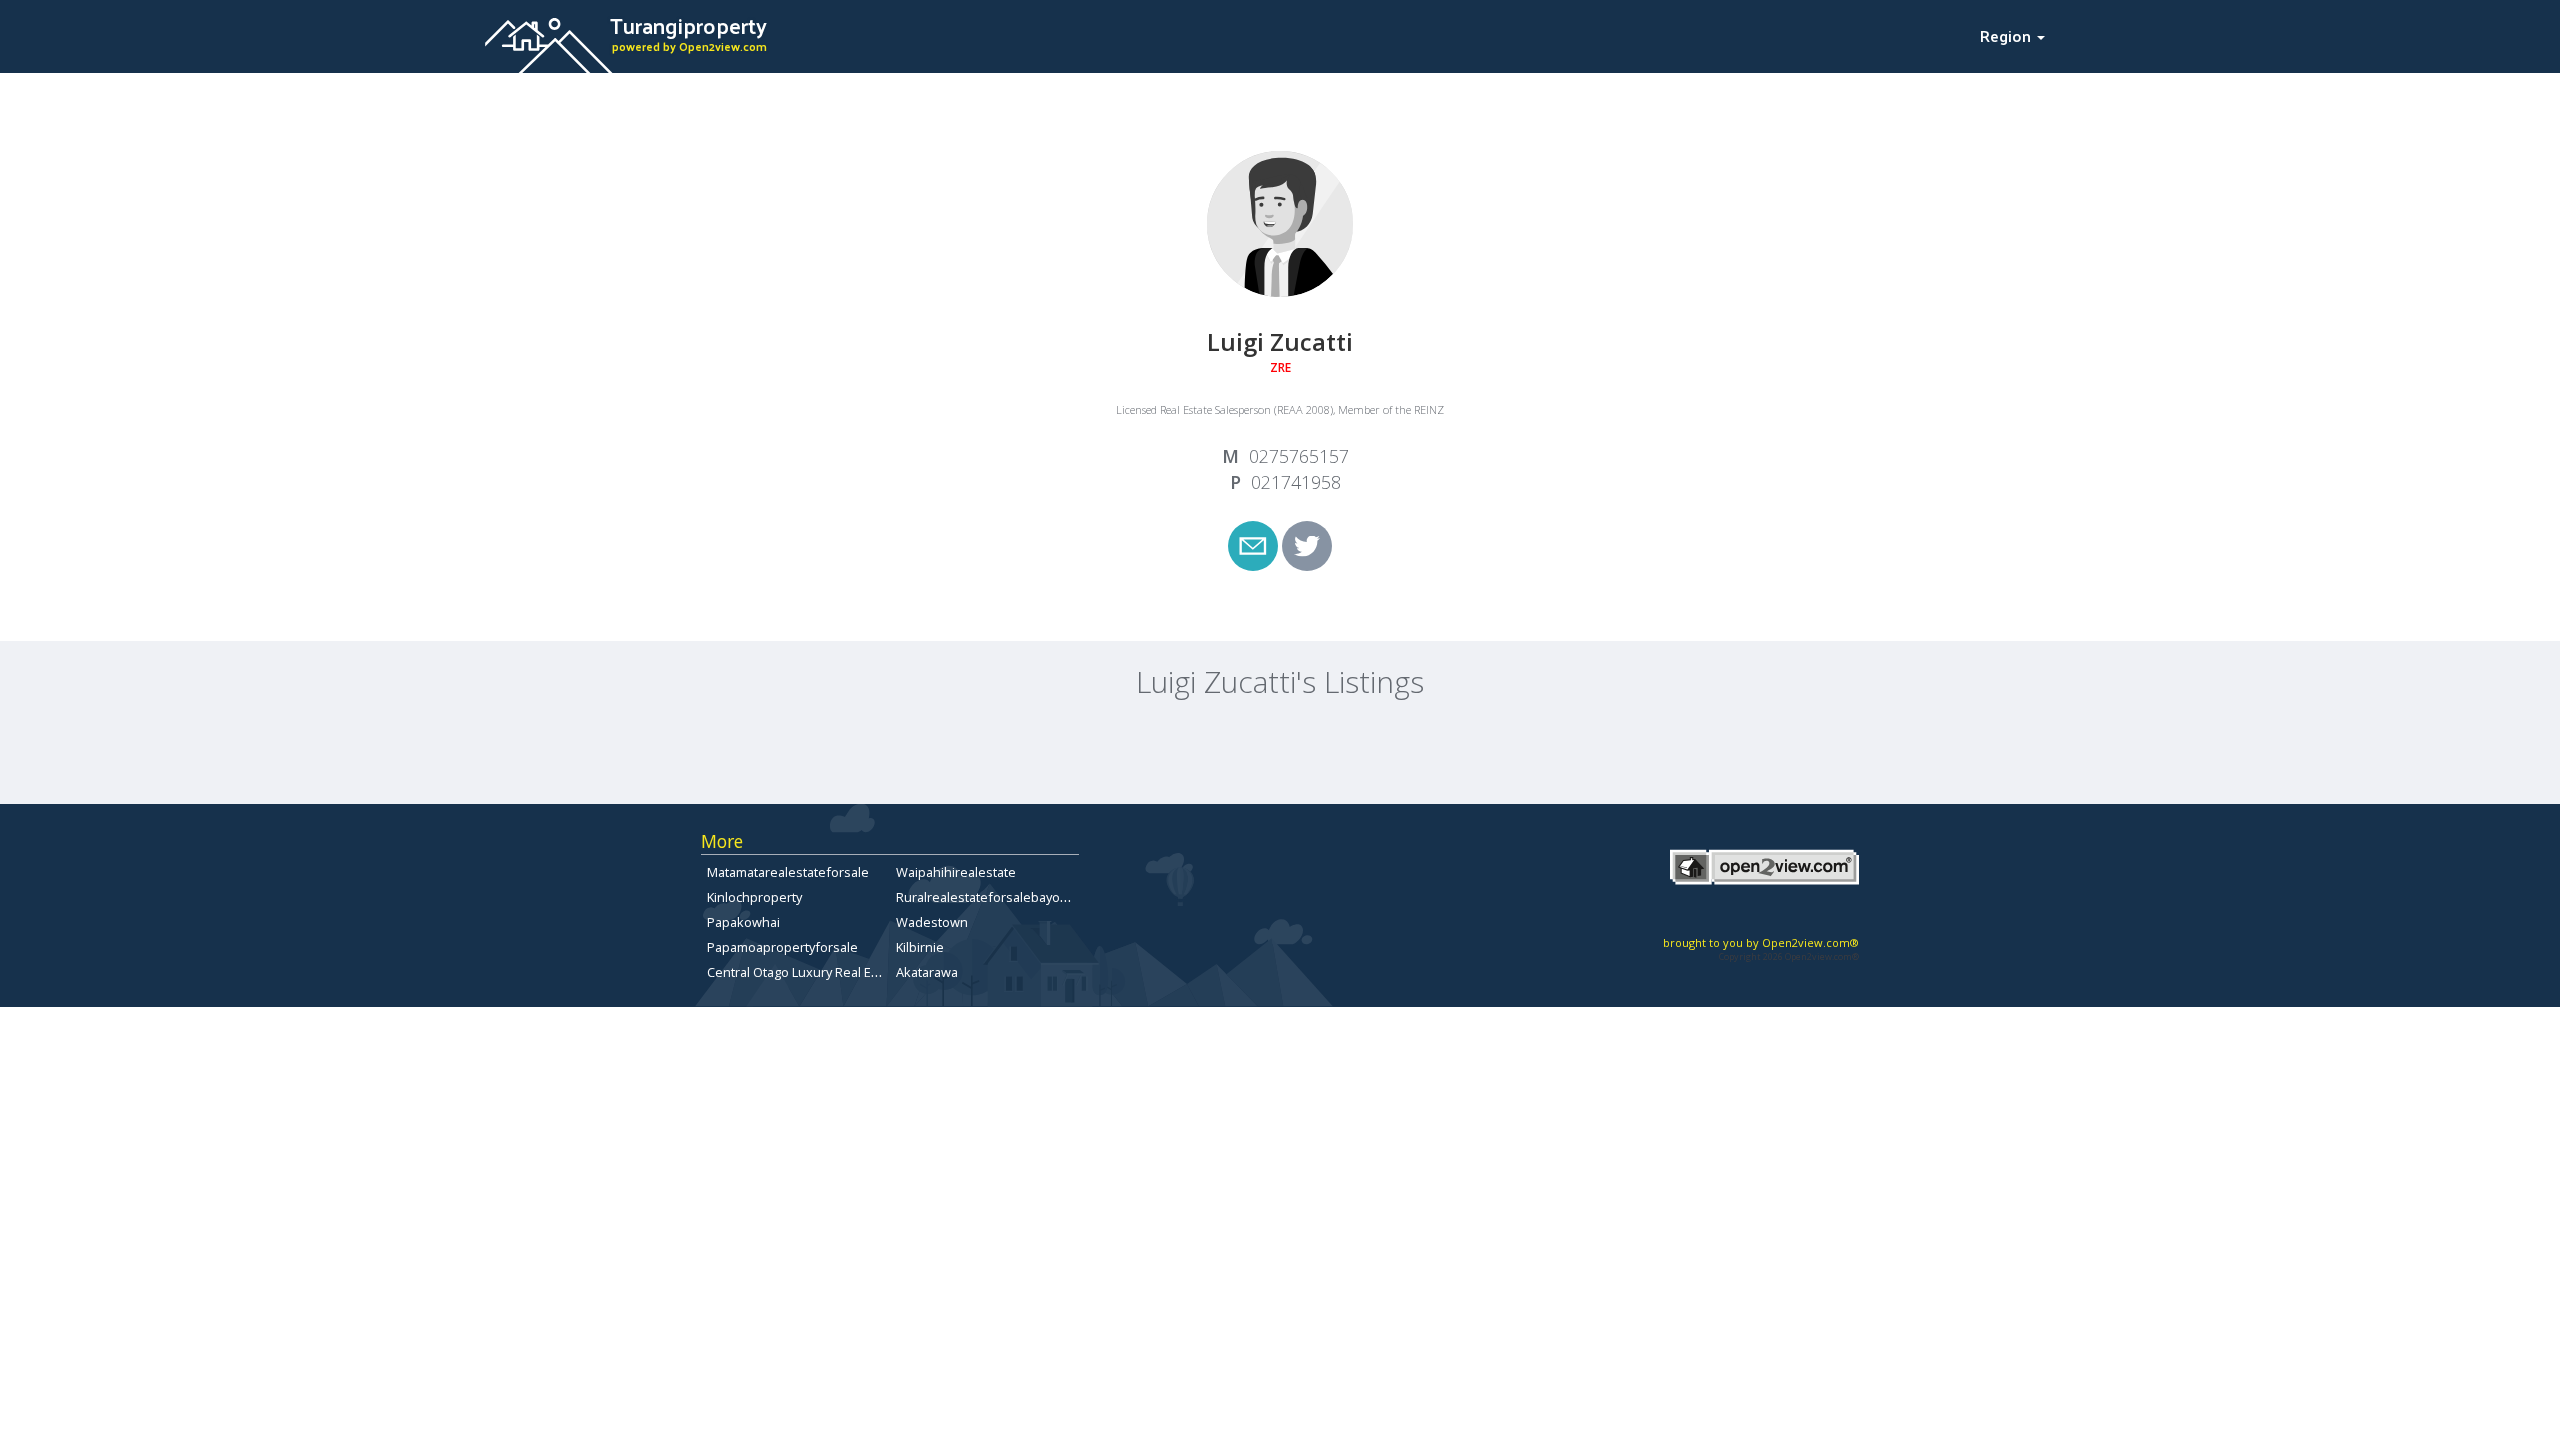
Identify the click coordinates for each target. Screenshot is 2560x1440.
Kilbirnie (920, 947)
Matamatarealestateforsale (788, 872)
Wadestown (932, 922)
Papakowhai (743, 922)
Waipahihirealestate (956, 872)
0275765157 (1299, 456)
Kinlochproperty (754, 897)
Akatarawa (927, 972)
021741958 (1296, 482)
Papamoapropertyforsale (782, 947)
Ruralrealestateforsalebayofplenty (999, 897)
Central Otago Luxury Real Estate (804, 972)
